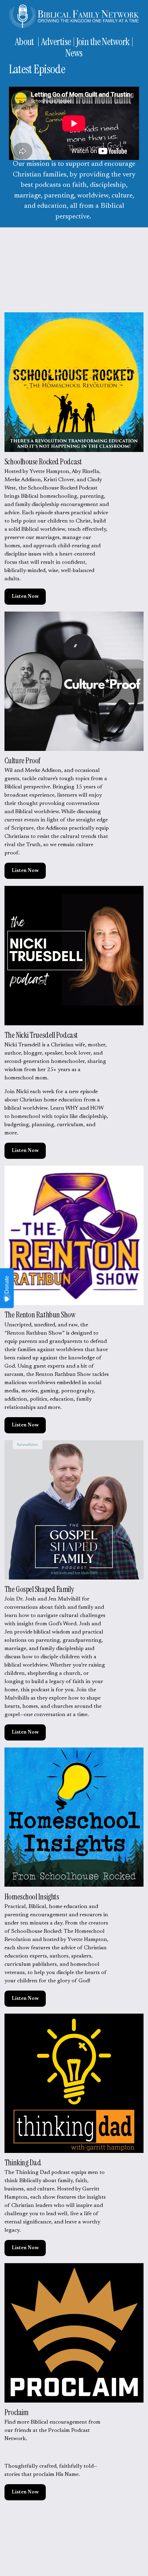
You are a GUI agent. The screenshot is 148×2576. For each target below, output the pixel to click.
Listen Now (25, 597)
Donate (7, 1285)
